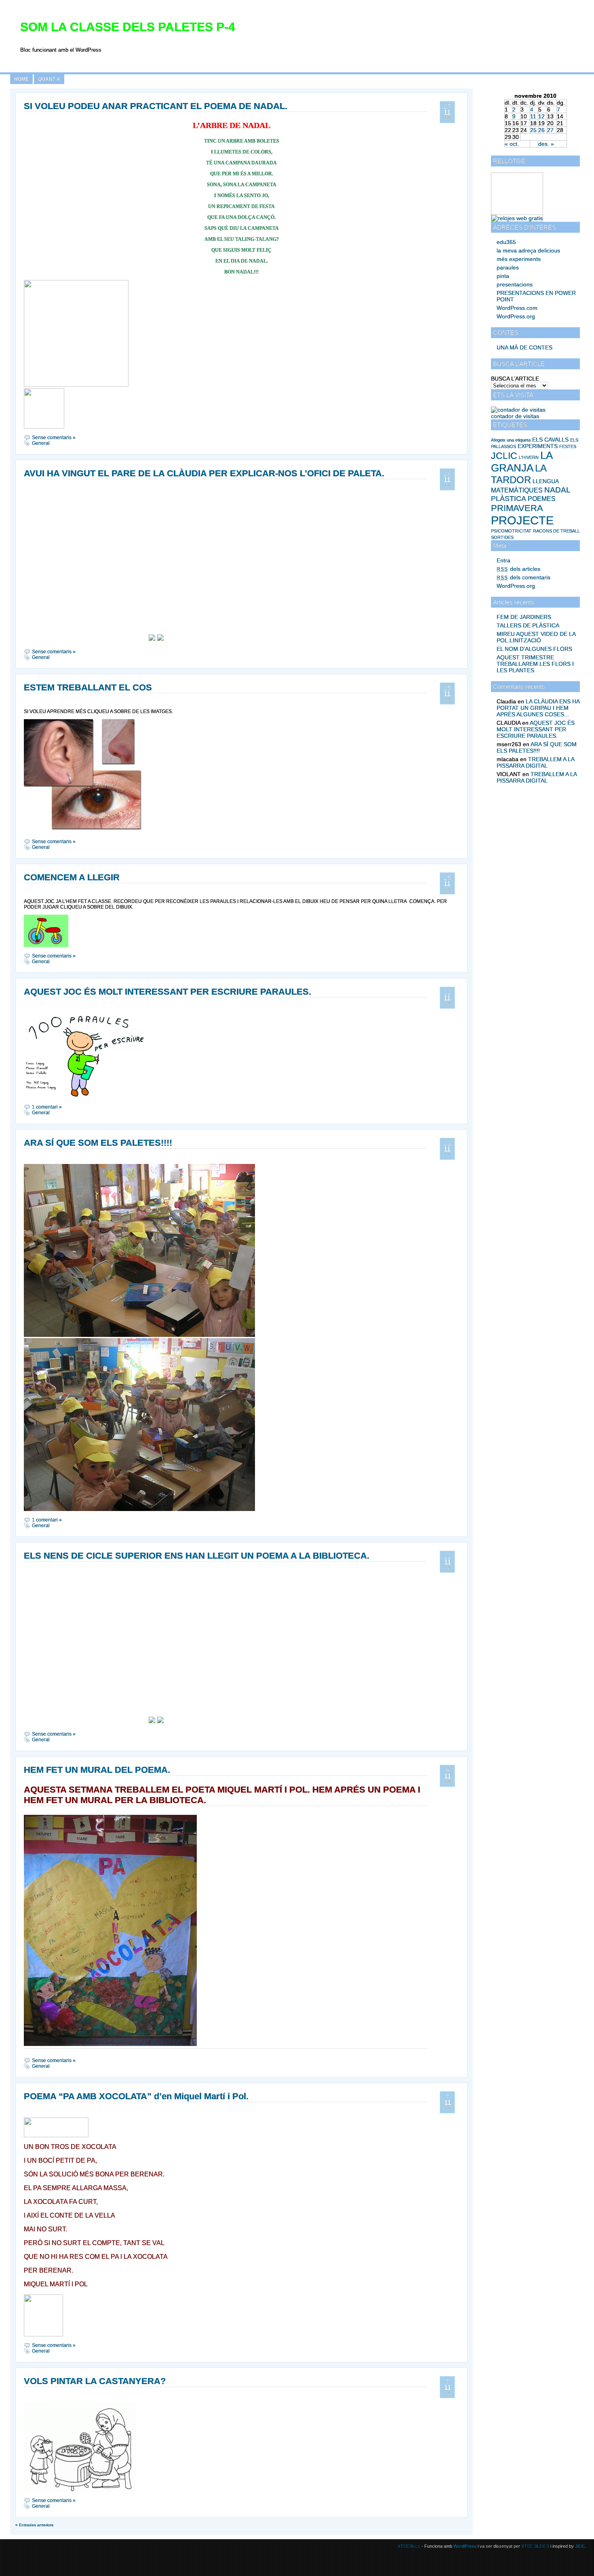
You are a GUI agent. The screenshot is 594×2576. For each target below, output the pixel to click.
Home (21, 79)
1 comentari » (47, 1107)
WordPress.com (517, 308)
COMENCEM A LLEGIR (72, 877)
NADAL (557, 490)
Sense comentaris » (54, 438)
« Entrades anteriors (34, 2525)
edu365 (506, 242)
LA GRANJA (522, 462)
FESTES (568, 446)
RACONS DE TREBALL (556, 531)
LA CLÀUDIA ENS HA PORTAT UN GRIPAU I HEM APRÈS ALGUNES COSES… (538, 708)
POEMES (542, 499)
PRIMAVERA (517, 508)
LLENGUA (546, 481)
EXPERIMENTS (538, 446)
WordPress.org (516, 316)
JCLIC (504, 456)
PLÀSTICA (509, 499)
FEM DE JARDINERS (524, 617)
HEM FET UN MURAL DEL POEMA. (97, 1770)
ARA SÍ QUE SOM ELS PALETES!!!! (537, 747)
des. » (546, 144)
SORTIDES (502, 537)
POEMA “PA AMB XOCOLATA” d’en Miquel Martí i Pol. (136, 2096)
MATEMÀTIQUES (517, 490)
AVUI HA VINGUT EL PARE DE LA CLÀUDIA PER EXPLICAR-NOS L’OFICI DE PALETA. (204, 473)
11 (533, 116)
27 (550, 130)
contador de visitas (515, 416)
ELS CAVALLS (550, 440)
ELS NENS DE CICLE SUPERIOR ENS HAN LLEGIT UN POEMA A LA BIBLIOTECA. (197, 1556)
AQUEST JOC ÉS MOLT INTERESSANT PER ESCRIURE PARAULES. (536, 729)
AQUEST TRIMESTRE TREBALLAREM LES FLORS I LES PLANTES (535, 664)
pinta (503, 276)
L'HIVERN (529, 457)
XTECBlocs (410, 2546)
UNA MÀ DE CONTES (524, 347)
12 (541, 116)
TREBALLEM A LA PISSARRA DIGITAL (535, 762)
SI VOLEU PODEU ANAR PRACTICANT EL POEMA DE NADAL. (156, 106)
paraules (508, 267)
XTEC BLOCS (535, 2546)
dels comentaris (523, 577)
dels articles (518, 569)
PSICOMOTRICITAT (511, 531)
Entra (503, 560)
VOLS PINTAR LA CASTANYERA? (95, 2381)
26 (541, 130)
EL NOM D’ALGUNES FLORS (534, 649)
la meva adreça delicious (528, 250)
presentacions (515, 284)
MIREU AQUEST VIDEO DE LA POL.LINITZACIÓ (536, 637)
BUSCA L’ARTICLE (515, 379)
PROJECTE (522, 520)
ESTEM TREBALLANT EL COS (88, 687)
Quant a (49, 79)
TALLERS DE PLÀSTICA (528, 625)
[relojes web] (512, 211)
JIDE (580, 2546)
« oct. (512, 144)
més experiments (519, 259)
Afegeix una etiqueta (511, 440)
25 (533, 130)
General (41, 443)
